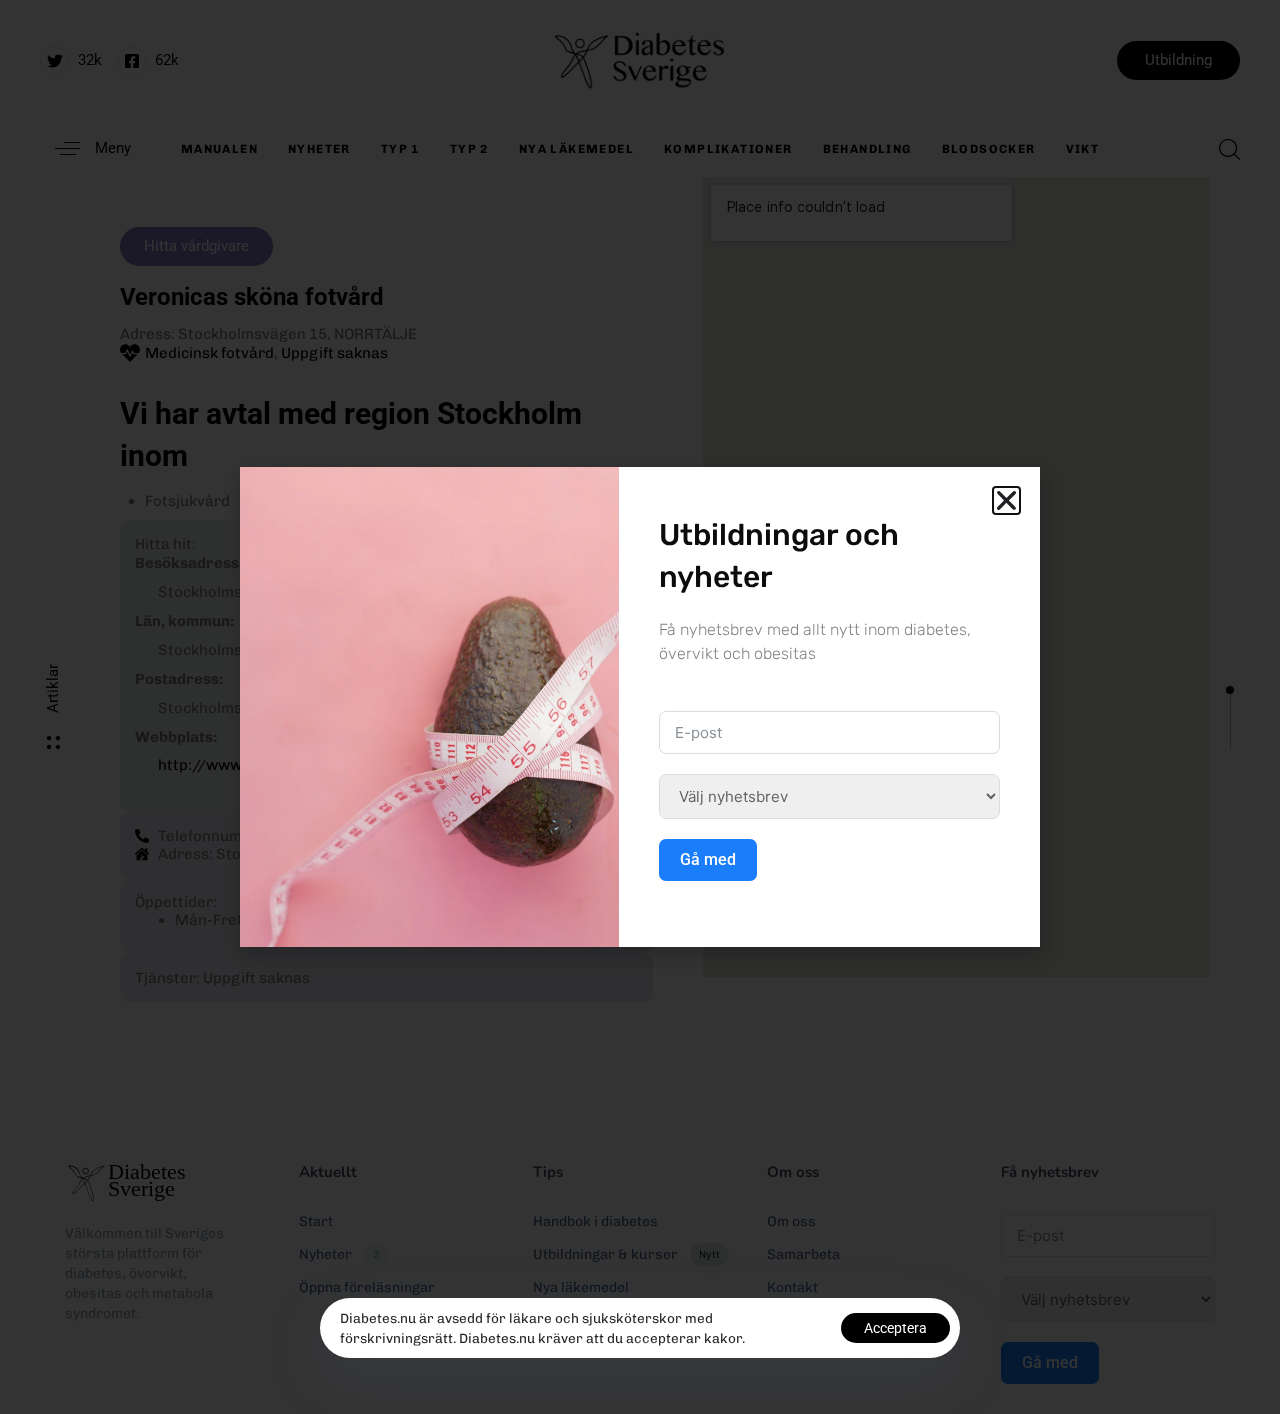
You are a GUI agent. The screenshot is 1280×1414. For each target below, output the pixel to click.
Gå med (708, 859)
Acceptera (895, 1328)
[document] (640, 707)
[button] (1006, 500)
